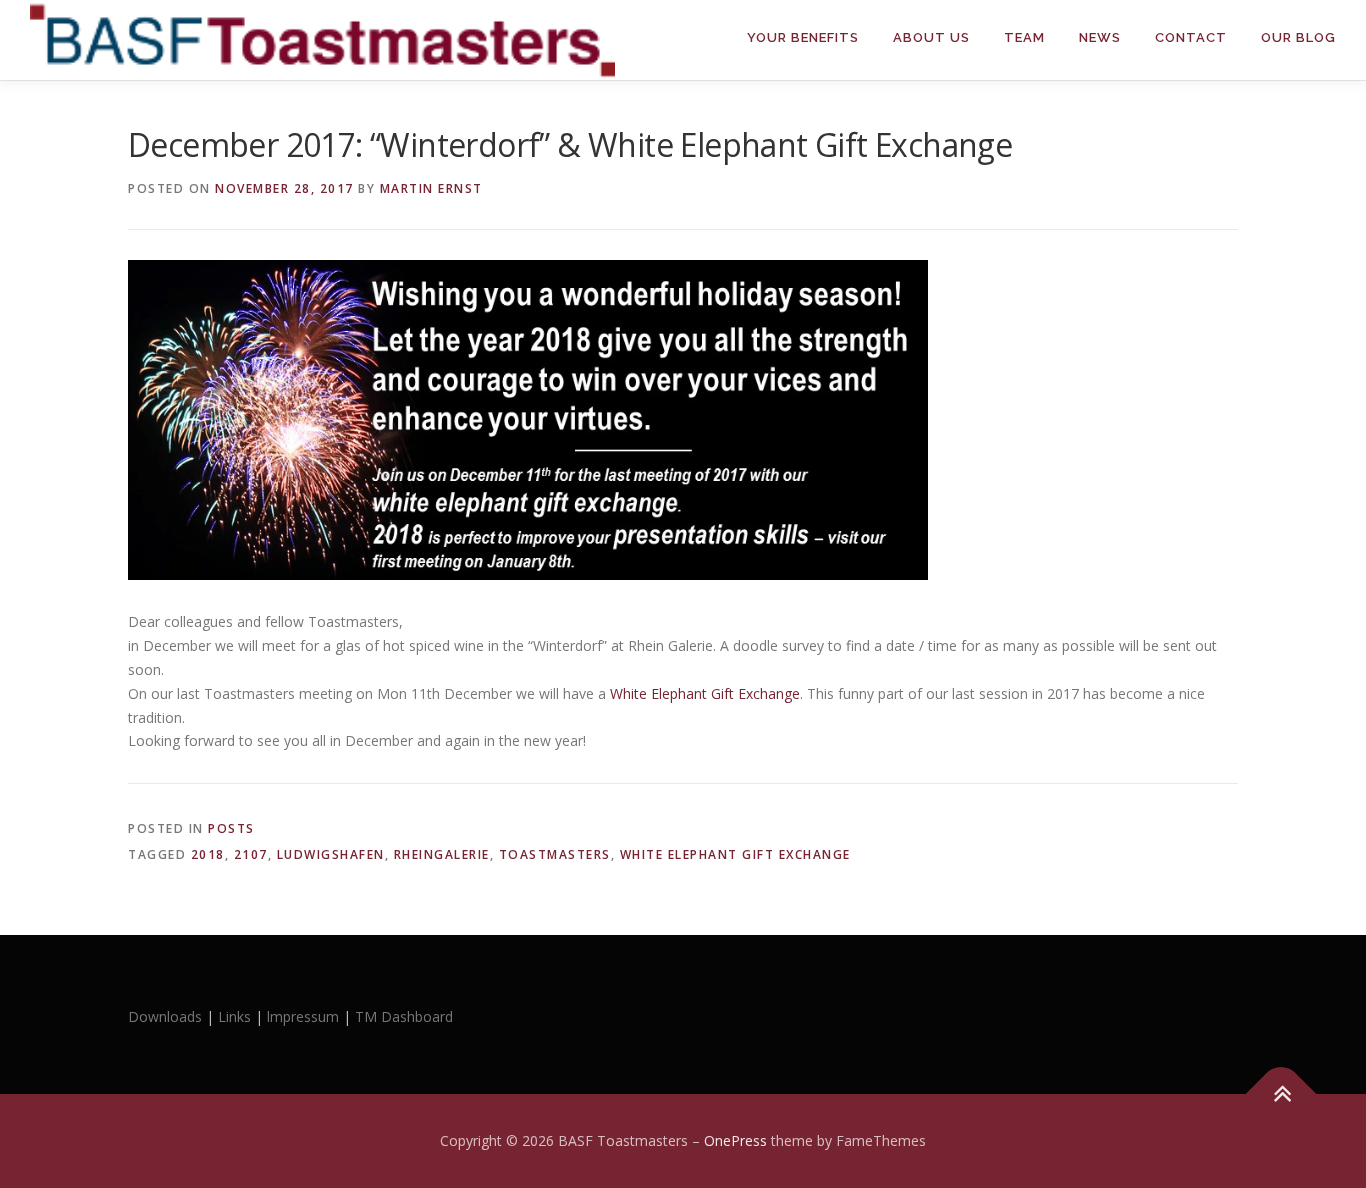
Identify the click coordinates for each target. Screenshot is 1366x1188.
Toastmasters (555, 854)
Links (234, 1016)
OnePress (735, 1140)
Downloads (167, 1016)
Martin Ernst (431, 188)
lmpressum (303, 1016)
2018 (208, 854)
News (1100, 37)
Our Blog (1298, 37)
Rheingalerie (442, 854)
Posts (231, 828)
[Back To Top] (1281, 1093)
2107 (251, 854)
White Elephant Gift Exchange (735, 854)
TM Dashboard (404, 1016)
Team (1024, 37)
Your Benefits (803, 37)
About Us (931, 37)
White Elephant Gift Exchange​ (703, 693)
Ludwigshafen (331, 854)
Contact (1191, 37)
